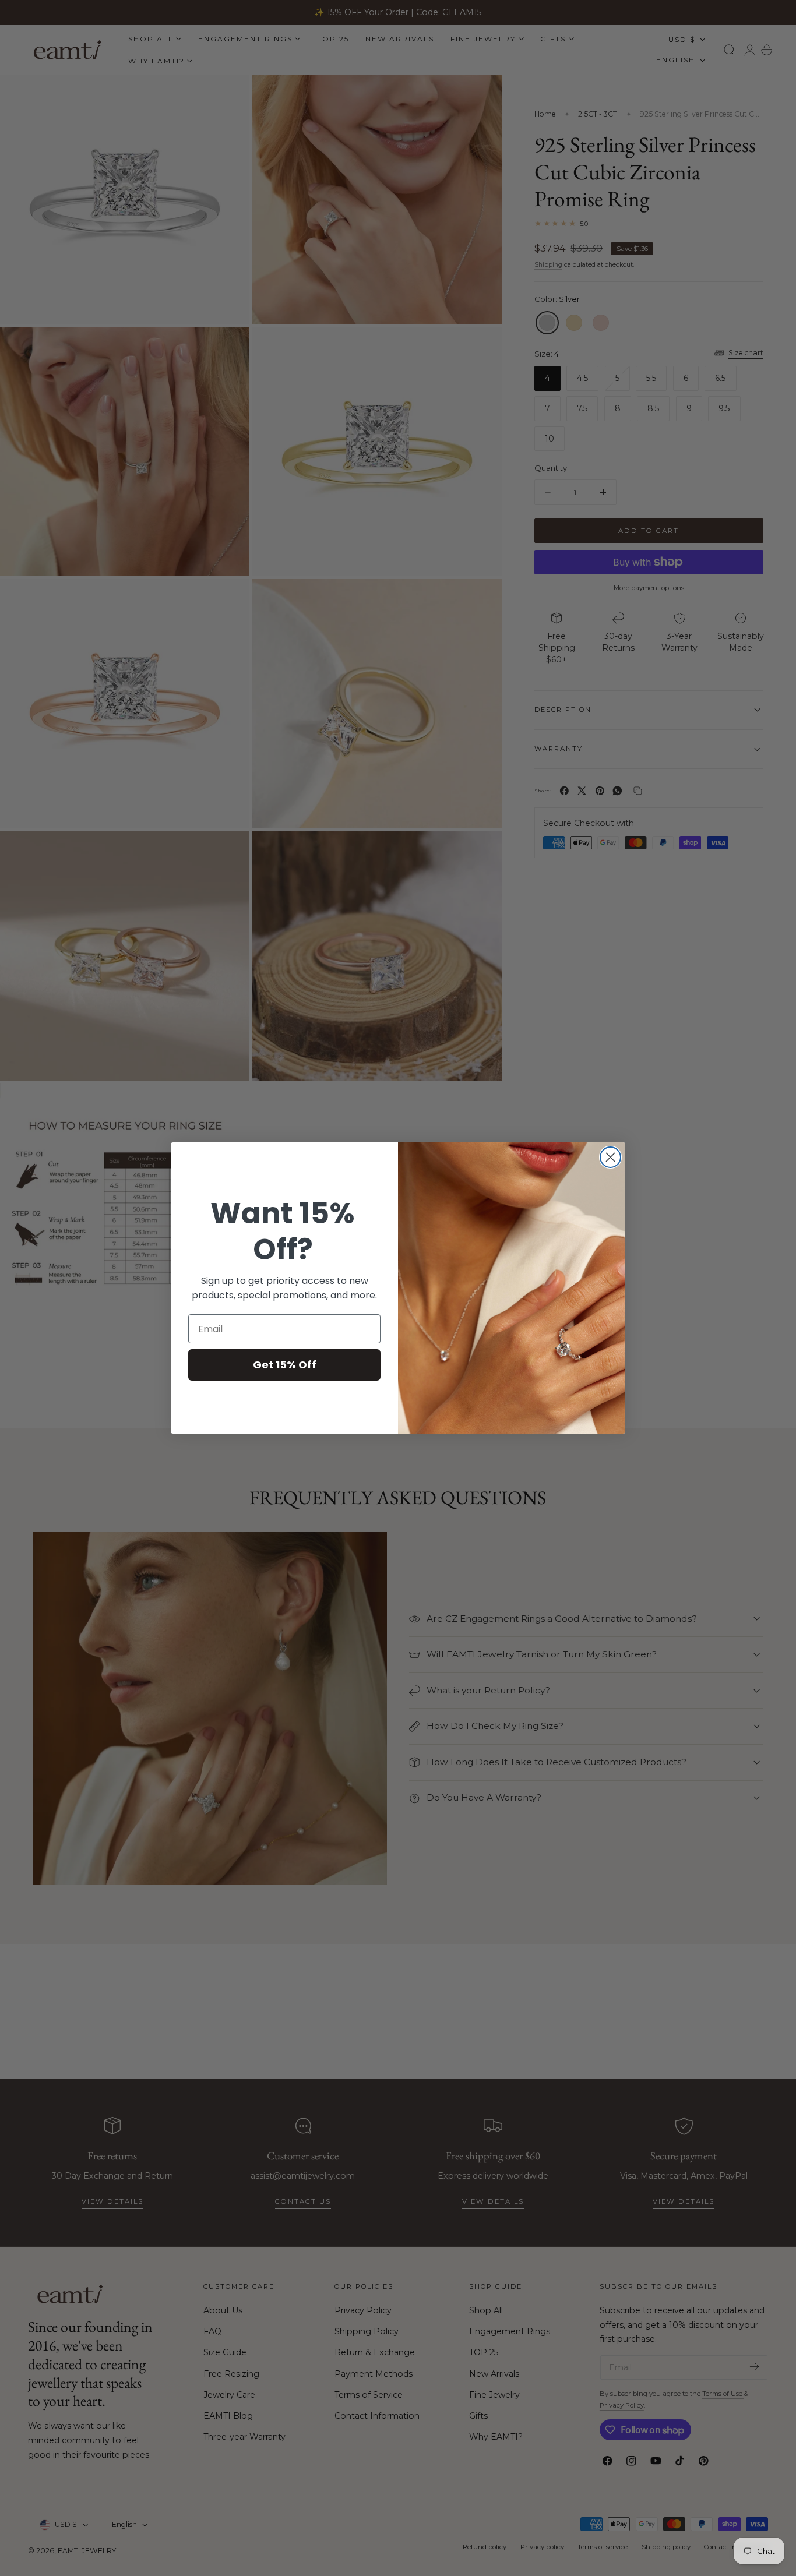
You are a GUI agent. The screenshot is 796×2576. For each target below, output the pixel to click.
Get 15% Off (285, 1365)
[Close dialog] (610, 1157)
